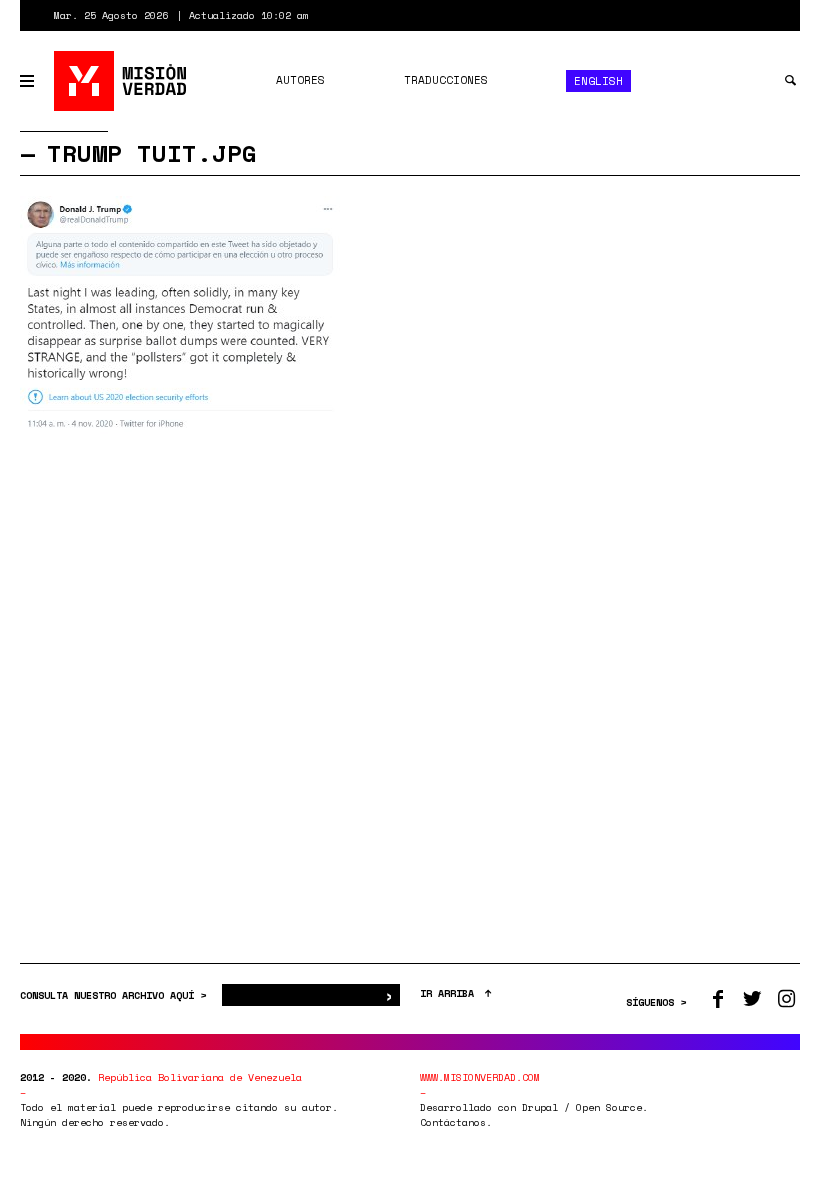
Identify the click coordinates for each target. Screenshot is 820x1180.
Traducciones (446, 80)
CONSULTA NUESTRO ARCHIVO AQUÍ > (116, 995)
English (598, 81)
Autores (300, 80)
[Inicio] (121, 81)
